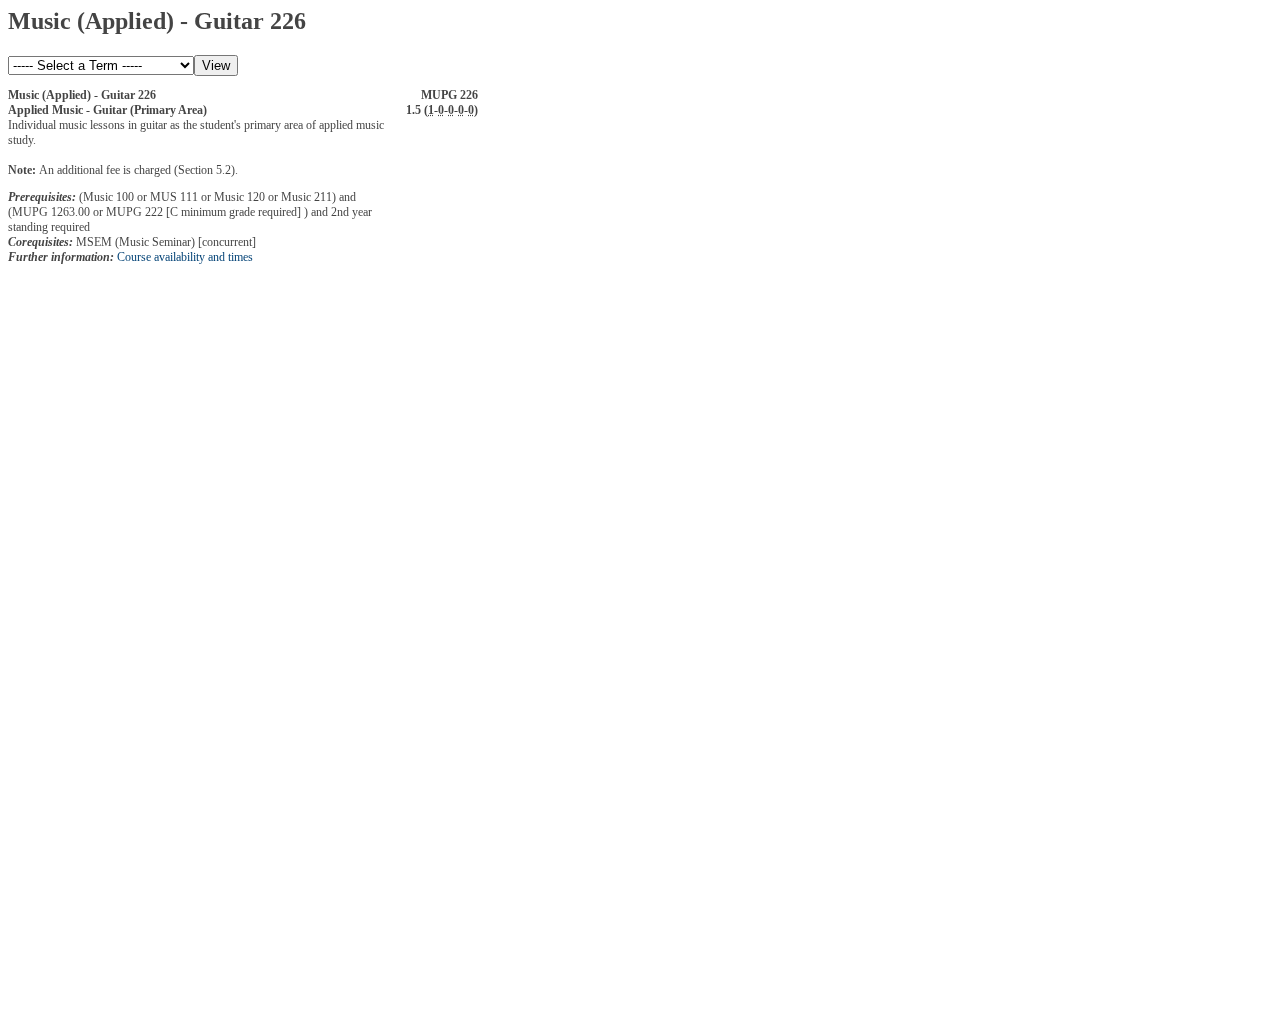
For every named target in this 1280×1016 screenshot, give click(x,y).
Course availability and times (185, 257)
